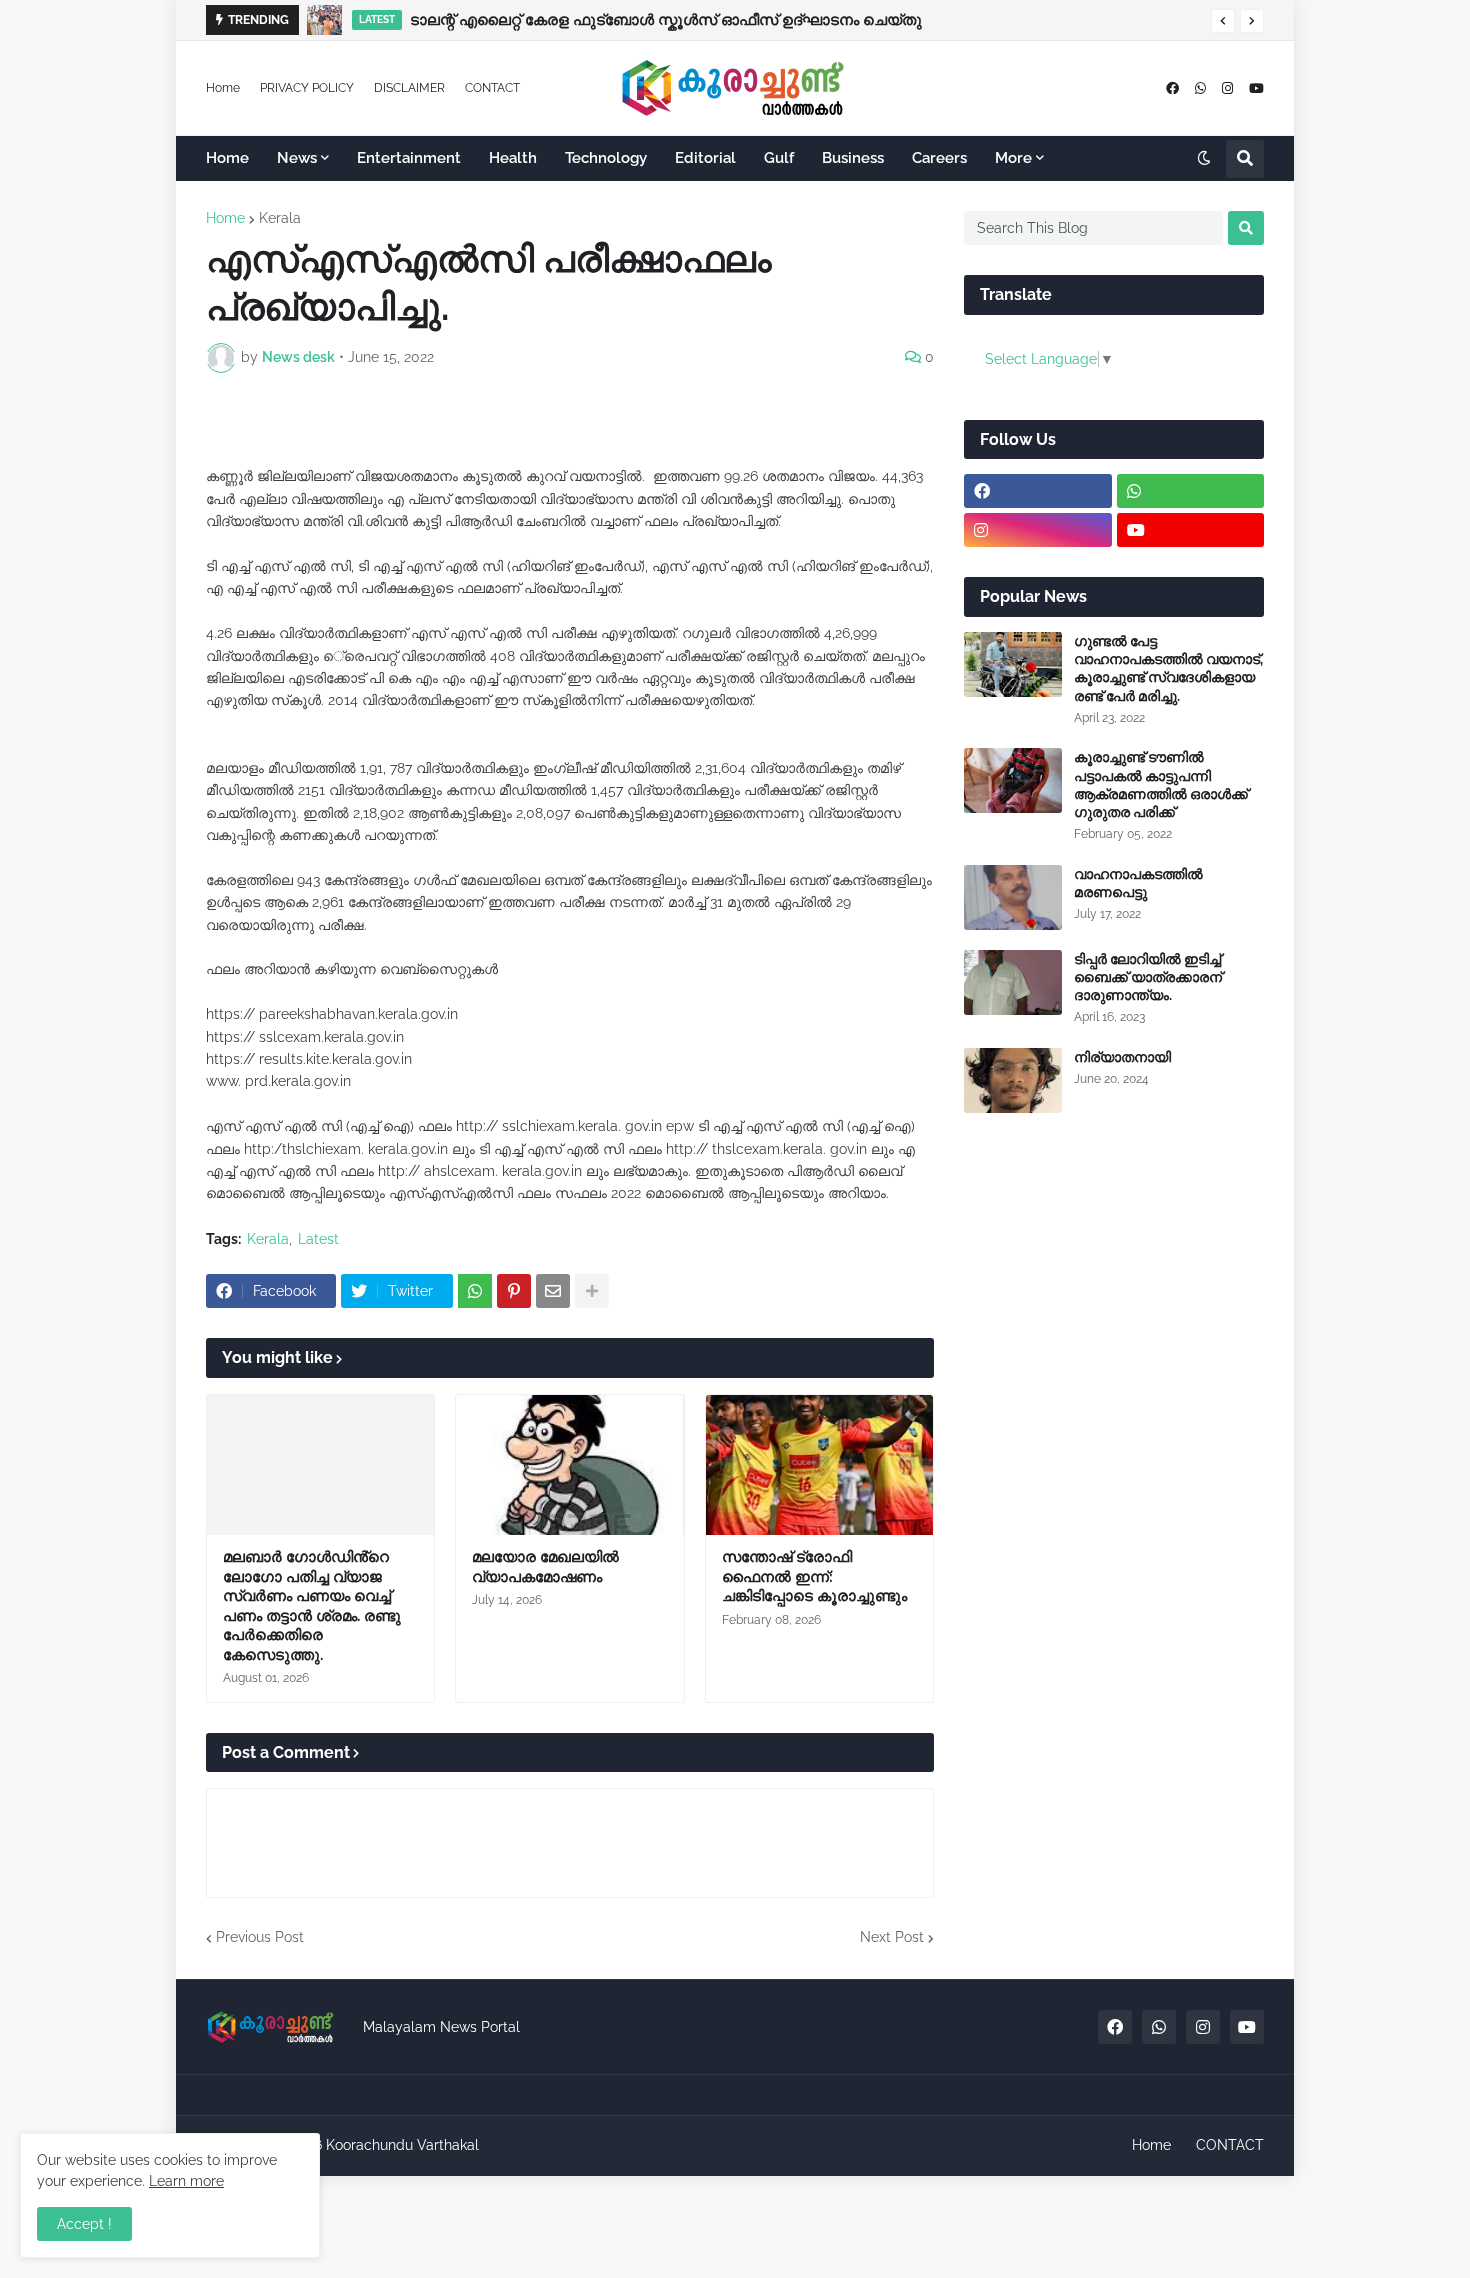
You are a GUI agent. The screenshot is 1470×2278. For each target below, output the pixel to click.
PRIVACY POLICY (307, 88)
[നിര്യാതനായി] (1013, 1080)
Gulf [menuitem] (779, 158)
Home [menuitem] (227, 158)
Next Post (892, 1937)
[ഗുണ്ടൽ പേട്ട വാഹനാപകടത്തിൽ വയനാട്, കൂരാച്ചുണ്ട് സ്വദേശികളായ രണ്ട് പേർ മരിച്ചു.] (1013, 664)
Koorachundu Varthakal (402, 2145)
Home (223, 88)
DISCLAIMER (409, 88)
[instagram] (1227, 88)
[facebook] (1172, 88)
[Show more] (592, 1291)
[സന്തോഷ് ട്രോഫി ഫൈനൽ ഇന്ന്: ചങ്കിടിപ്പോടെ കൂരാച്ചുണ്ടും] (819, 1465)
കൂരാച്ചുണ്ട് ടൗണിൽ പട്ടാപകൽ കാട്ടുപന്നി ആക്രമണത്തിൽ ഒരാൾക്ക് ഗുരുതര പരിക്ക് (1161, 784)
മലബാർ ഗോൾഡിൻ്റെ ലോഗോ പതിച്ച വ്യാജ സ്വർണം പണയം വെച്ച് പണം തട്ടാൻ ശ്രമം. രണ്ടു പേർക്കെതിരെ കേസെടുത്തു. (312, 1606)
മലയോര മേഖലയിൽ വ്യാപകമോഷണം (545, 1567)
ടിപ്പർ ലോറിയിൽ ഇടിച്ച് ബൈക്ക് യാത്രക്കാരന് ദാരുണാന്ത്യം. (1148, 977)
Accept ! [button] (84, 2224)
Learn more (186, 2181)
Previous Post (260, 1937)
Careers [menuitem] (939, 158)
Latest (318, 1239)
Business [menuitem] (853, 158)
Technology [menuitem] (606, 158)
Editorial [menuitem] (705, 158)
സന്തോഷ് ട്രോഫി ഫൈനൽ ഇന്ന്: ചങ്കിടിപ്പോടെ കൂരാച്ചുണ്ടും (814, 1576)
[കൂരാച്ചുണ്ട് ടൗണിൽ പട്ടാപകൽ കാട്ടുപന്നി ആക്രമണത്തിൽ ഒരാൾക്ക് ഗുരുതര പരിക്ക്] (1013, 780)
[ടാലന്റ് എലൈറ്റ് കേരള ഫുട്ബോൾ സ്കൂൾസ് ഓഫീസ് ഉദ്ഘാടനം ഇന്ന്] (328, 20)
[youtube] (1256, 88)
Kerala (280, 218)
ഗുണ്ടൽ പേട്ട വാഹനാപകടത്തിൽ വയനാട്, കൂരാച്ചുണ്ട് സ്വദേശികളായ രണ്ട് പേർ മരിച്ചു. (1168, 668)
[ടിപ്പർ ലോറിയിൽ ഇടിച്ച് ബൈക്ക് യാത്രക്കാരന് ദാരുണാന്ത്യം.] (1013, 982)
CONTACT (492, 88)
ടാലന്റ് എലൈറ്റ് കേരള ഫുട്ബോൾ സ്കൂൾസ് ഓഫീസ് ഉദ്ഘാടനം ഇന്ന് (657, 20)
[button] (1223, 21)
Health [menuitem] (513, 158)
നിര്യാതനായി (1122, 1057)
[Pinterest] (514, 1291)
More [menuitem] (1013, 158)
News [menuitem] (297, 158)
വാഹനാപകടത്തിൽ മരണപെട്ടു (1138, 883)
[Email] (553, 1291)
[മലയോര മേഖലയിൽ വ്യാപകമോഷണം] (569, 1465)
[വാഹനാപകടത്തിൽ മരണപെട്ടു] (1013, 897)
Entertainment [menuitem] (409, 158)
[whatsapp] (1200, 88)
